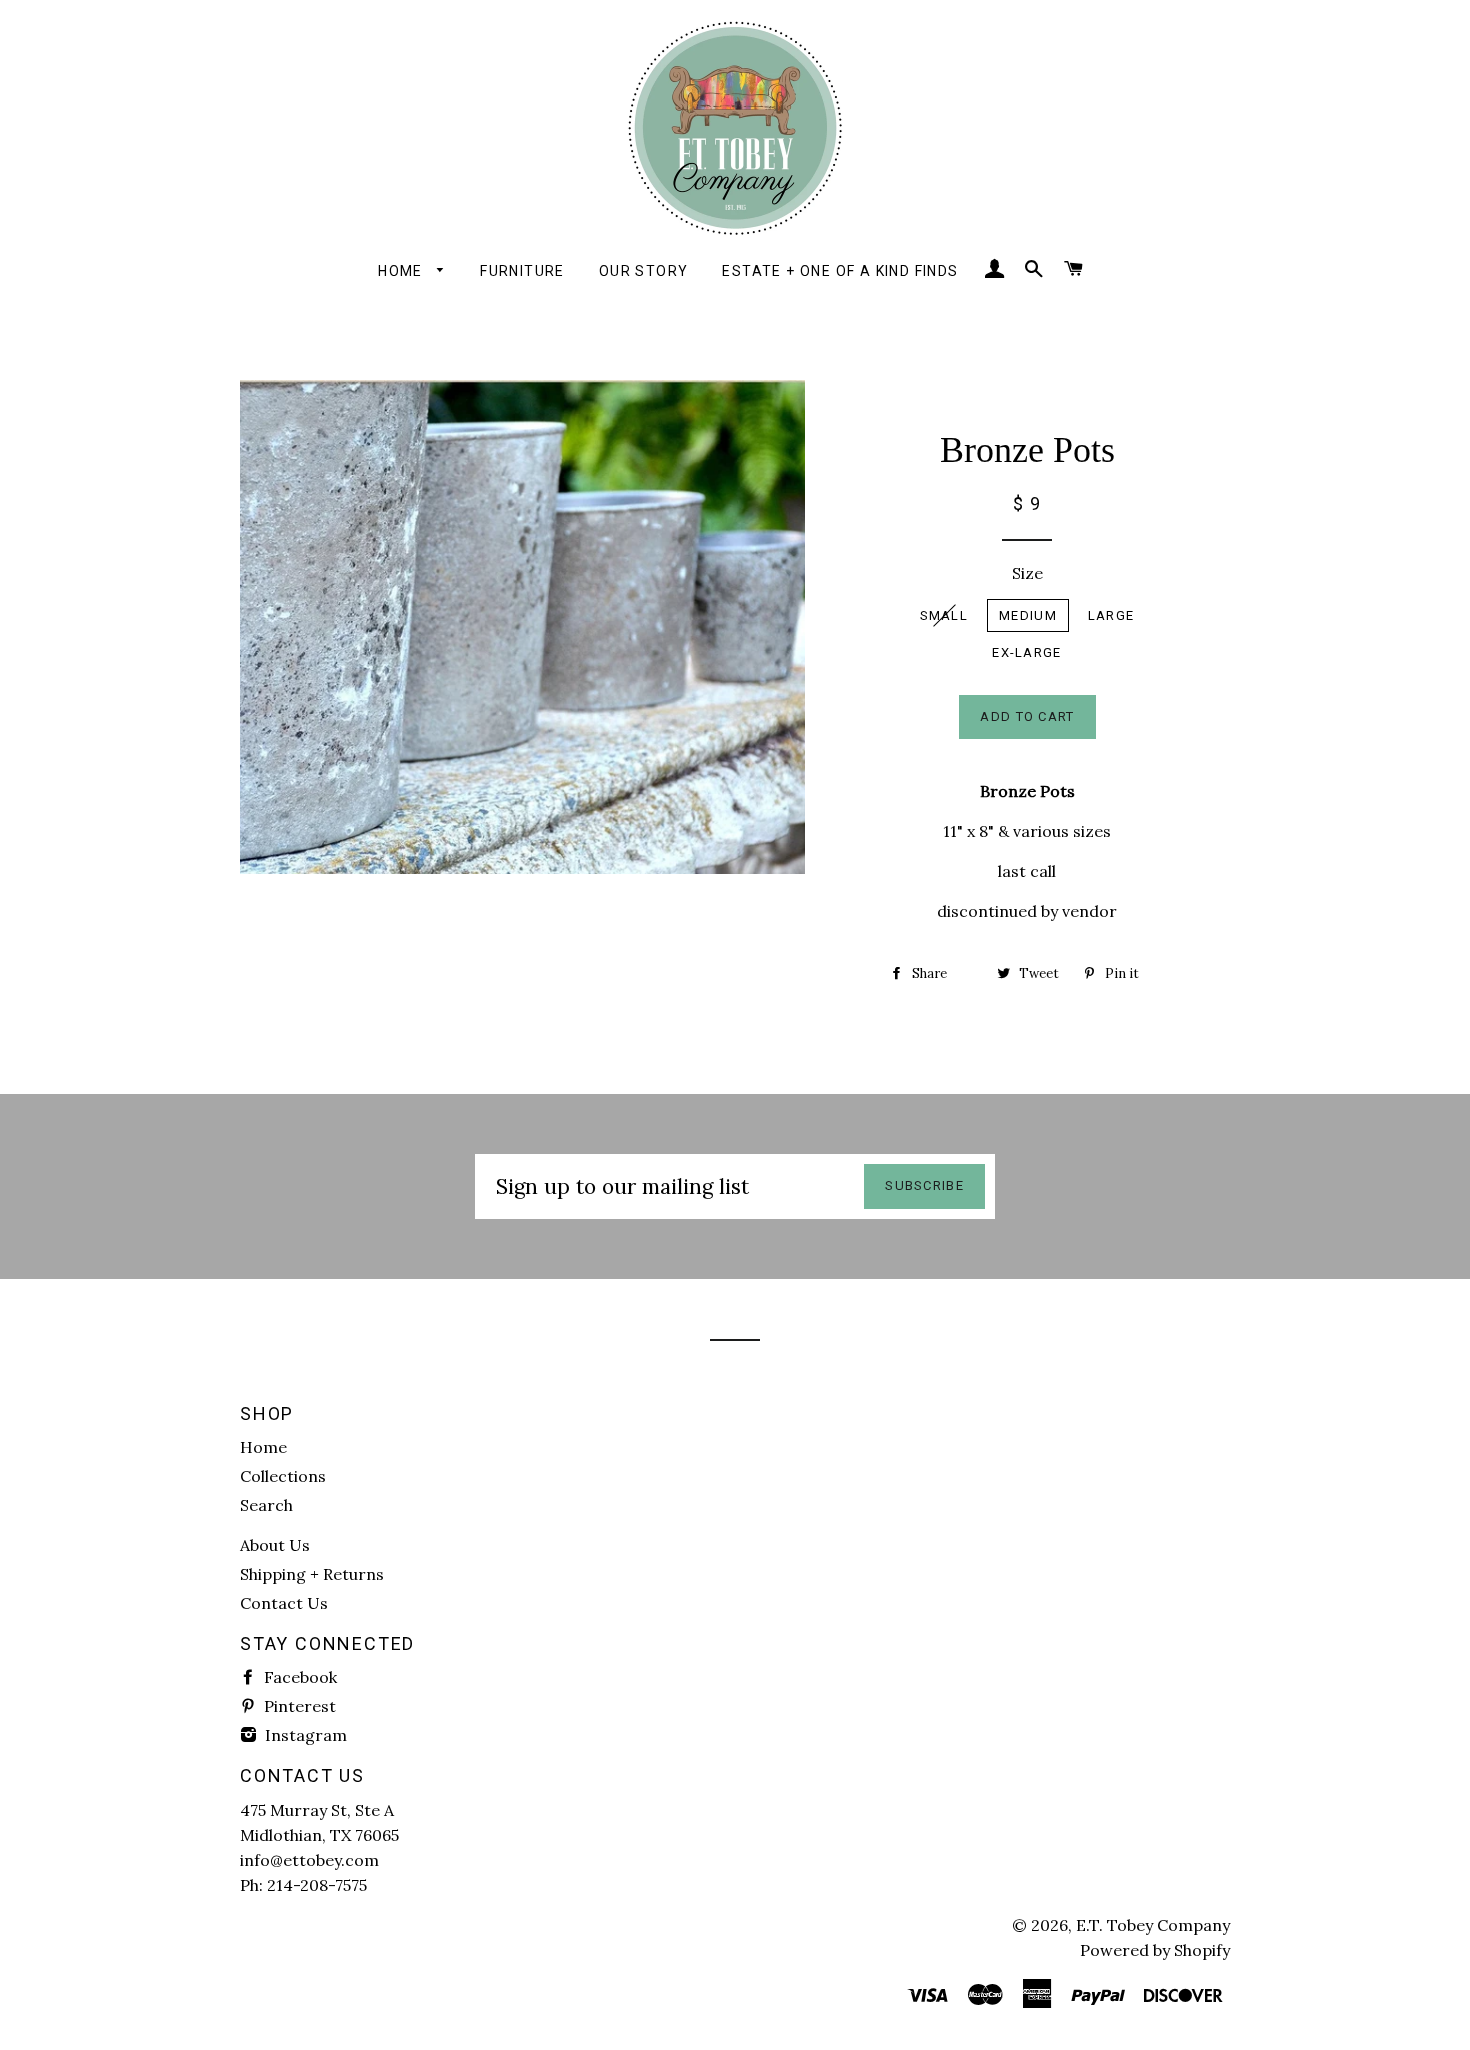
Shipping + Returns (312, 1574)
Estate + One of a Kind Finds (840, 271)
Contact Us (284, 1603)
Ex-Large (1026, 652)
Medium (1028, 615)
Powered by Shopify (1155, 1950)
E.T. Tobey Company (1153, 1925)
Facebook (298, 1677)
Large (1111, 615)
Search (266, 1505)
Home (402, 271)
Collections (283, 1476)
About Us (275, 1545)
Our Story (644, 271)
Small (944, 615)
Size (1027, 573)
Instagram (304, 1735)
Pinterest (298, 1706)
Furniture (522, 271)
